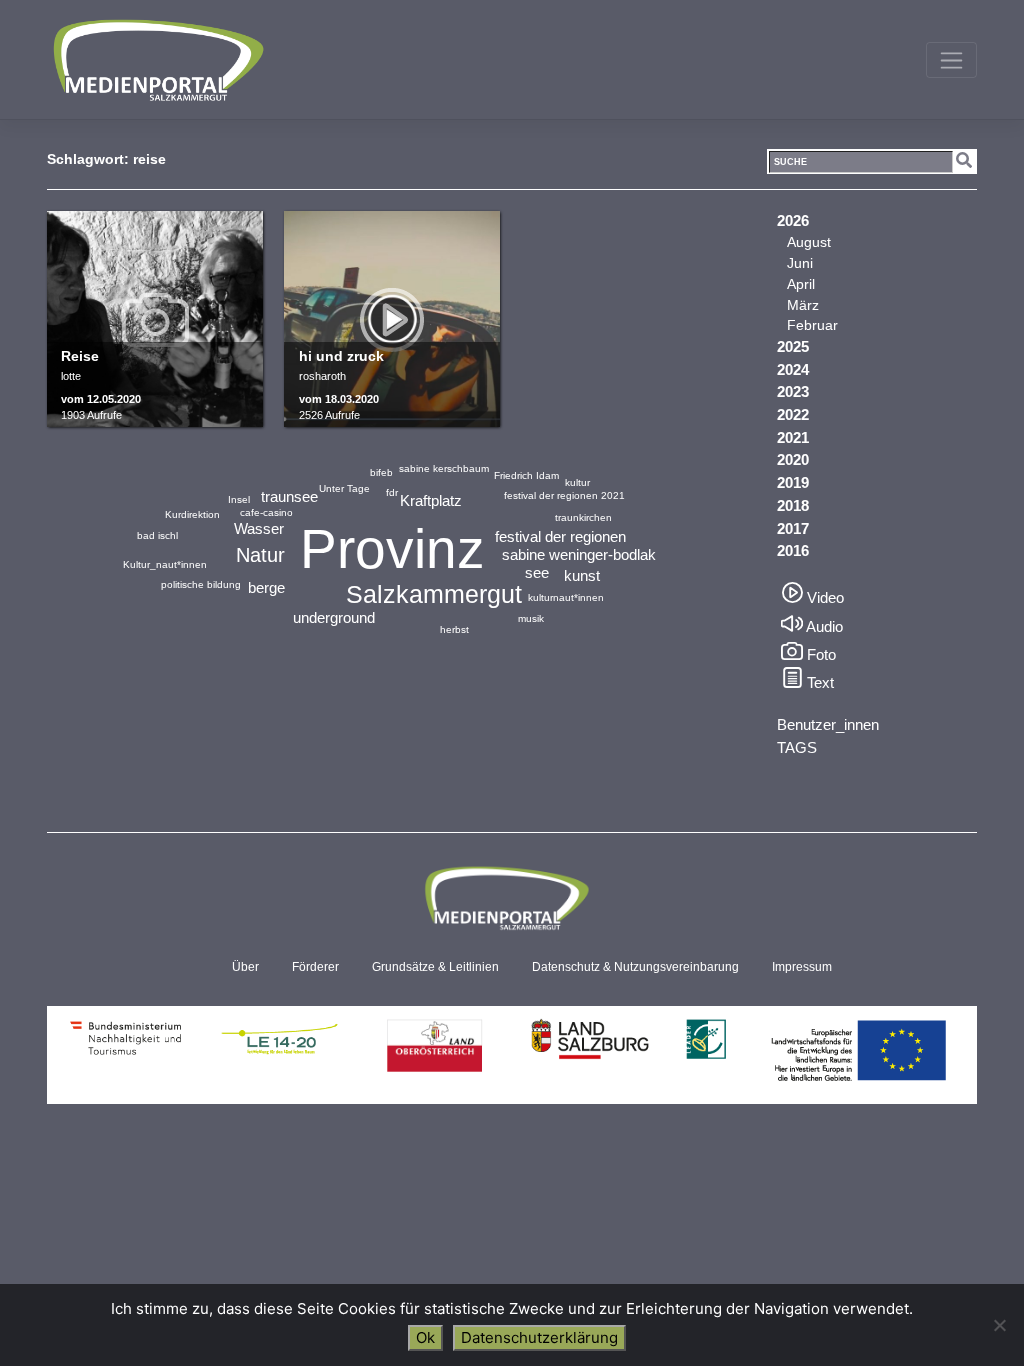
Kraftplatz (431, 500)
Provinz (392, 549)
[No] (999, 1325)
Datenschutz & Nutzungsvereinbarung (635, 967)
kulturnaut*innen (566, 597)
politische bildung (201, 584)
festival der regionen (560, 536)
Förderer (315, 967)
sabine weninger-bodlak (579, 554)
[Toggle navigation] (951, 60)
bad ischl (157, 535)
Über (245, 967)
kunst (582, 575)
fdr (392, 492)
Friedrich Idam (526, 475)
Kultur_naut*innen (165, 564)
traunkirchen (583, 517)
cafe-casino (266, 512)
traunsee (289, 496)
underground (334, 617)
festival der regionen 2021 (564, 495)
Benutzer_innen (828, 724)
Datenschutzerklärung (539, 1337)
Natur (260, 555)
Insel (239, 499)
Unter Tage (344, 488)
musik (531, 618)
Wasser (259, 528)
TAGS (797, 747)
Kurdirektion (192, 514)
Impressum (802, 967)
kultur (577, 482)
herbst (454, 629)
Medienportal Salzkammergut (157, 60)
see (537, 572)
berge (266, 587)
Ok (425, 1337)
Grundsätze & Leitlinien (435, 967)
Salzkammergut (434, 594)
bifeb (381, 472)
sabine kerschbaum (444, 468)
